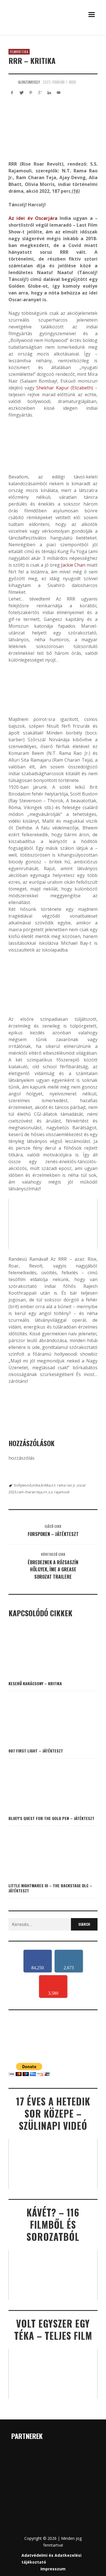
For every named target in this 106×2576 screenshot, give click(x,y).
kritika (46, 1485)
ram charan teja (30, 1492)
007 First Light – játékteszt (36, 1751)
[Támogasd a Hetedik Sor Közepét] (53, 34)
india (36, 1485)
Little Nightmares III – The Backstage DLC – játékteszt (50, 1888)
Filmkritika (19, 52)
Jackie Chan (73, 565)
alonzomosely (29, 82)
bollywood (23, 1485)
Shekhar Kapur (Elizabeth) (65, 388)
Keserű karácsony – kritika (35, 1683)
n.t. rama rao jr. (64, 1485)
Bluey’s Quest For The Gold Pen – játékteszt (51, 1818)
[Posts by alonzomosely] (12, 82)
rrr (45, 1492)
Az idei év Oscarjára (33, 218)
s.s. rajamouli (59, 1492)
